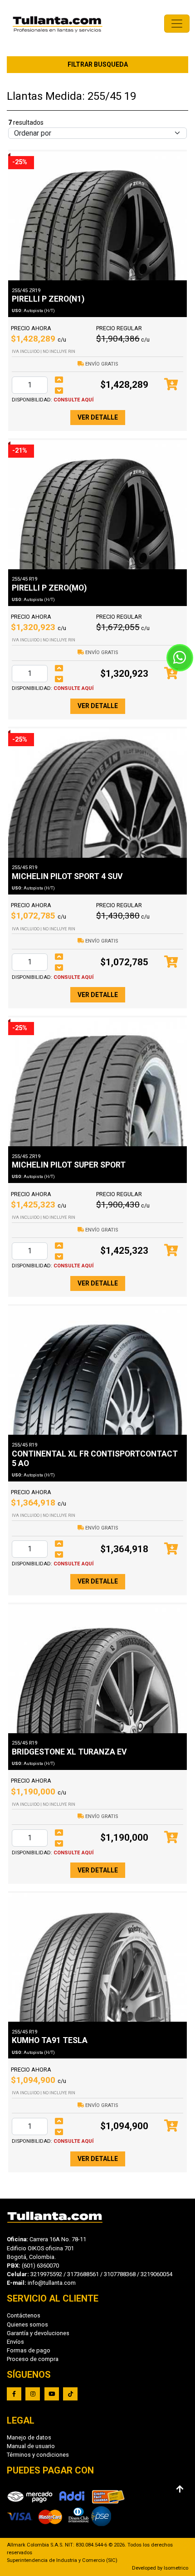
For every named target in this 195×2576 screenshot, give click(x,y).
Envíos (15, 2342)
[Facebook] (14, 2394)
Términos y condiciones (38, 2455)
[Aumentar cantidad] (59, 380)
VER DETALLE (98, 417)
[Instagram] (33, 2394)
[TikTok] (70, 2394)
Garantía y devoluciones (38, 2333)
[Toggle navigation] (177, 24)
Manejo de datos (29, 2437)
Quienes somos (27, 2324)
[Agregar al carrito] (171, 385)
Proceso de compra (33, 2359)
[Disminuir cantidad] (59, 391)
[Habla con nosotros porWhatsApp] (180, 658)
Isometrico (176, 2568)
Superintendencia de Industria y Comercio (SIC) (62, 2560)
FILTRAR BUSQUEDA (98, 64)
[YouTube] (52, 2394)
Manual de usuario (31, 2446)
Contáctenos (24, 2315)
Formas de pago (29, 2350)
